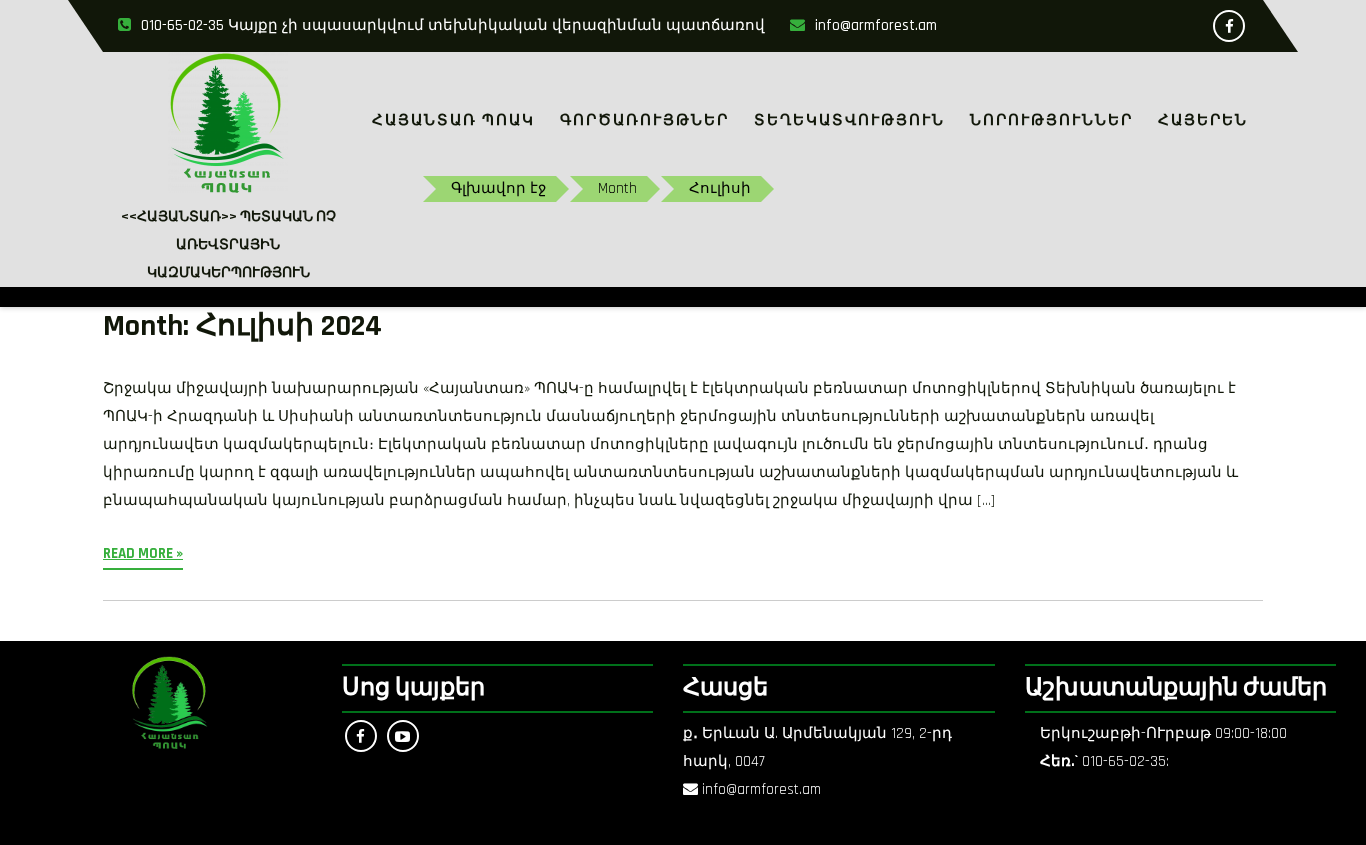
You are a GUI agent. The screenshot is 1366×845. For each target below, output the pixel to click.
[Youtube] (403, 736)
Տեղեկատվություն (849, 120)
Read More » (143, 553)
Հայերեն (1203, 120)
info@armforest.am (876, 25)
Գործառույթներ (644, 120)
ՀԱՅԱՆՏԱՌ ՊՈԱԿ (453, 120)
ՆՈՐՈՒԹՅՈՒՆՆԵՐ (1051, 120)
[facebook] (1229, 26)
